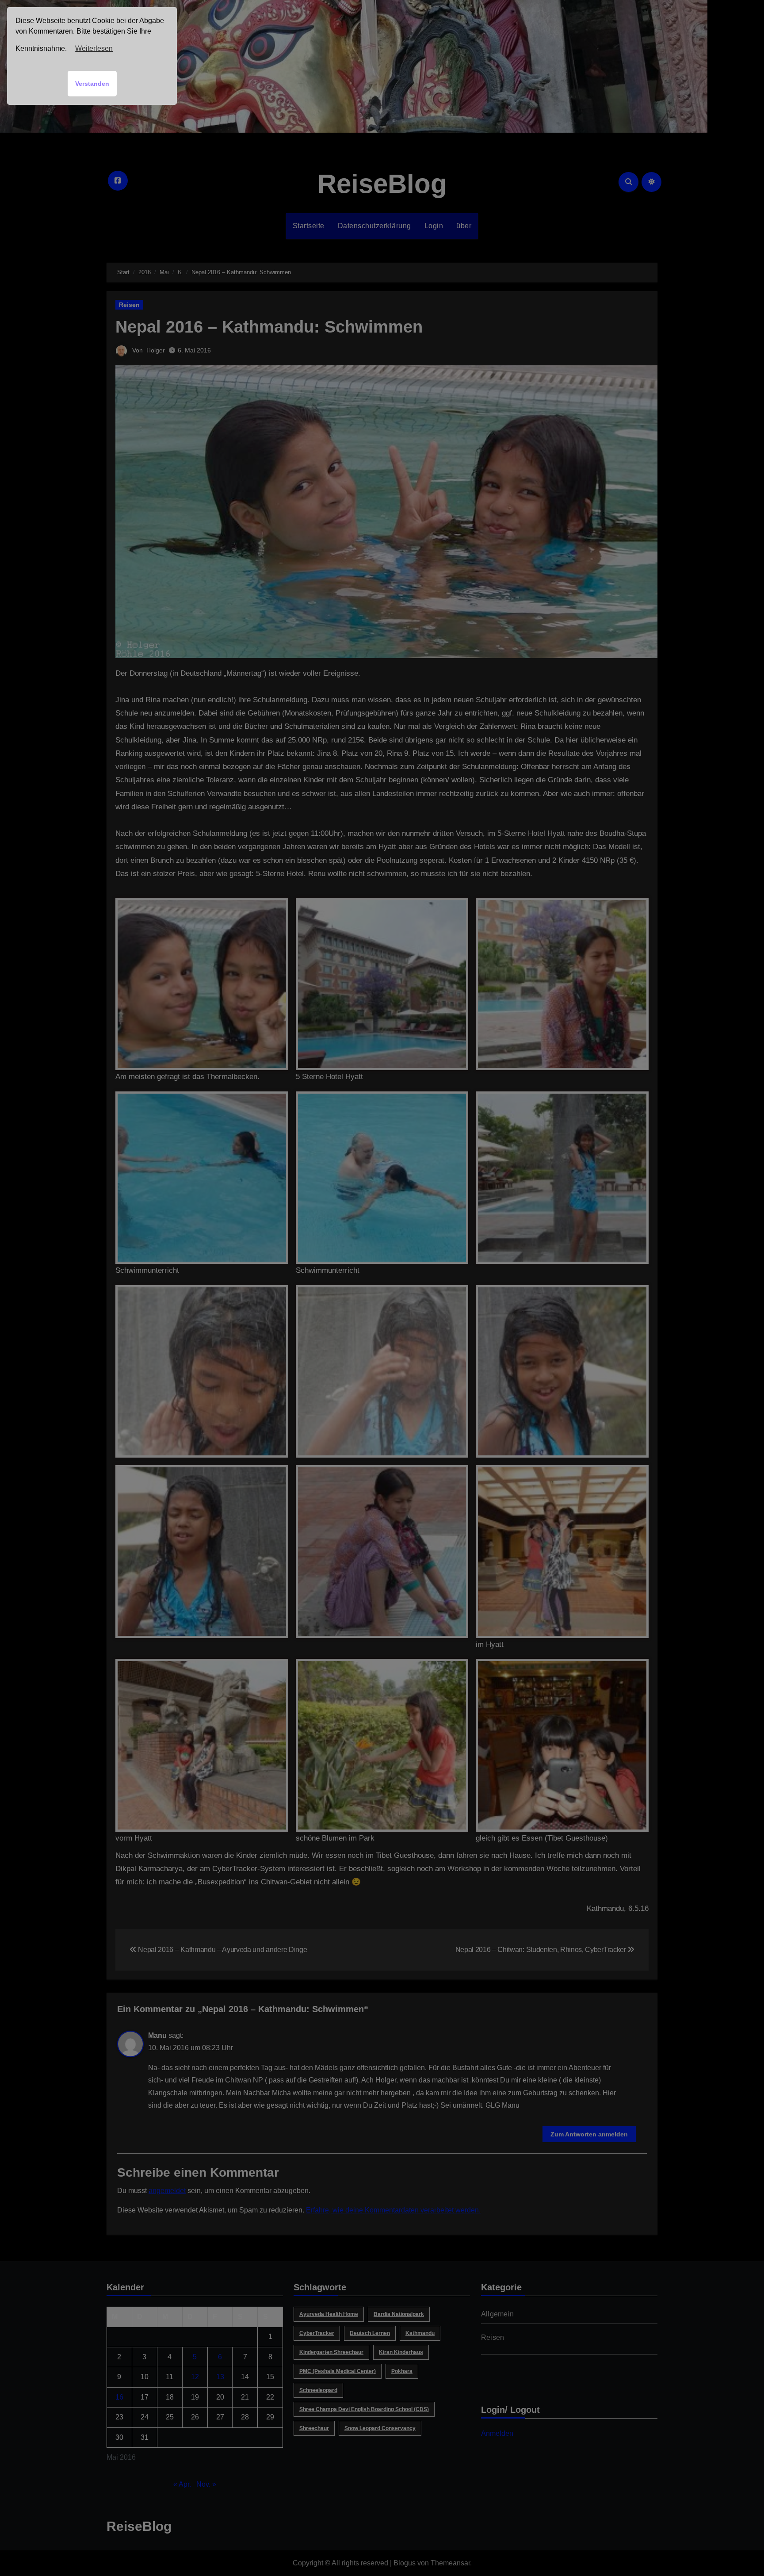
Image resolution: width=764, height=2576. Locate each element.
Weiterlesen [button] (94, 48)
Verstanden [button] (92, 84)
